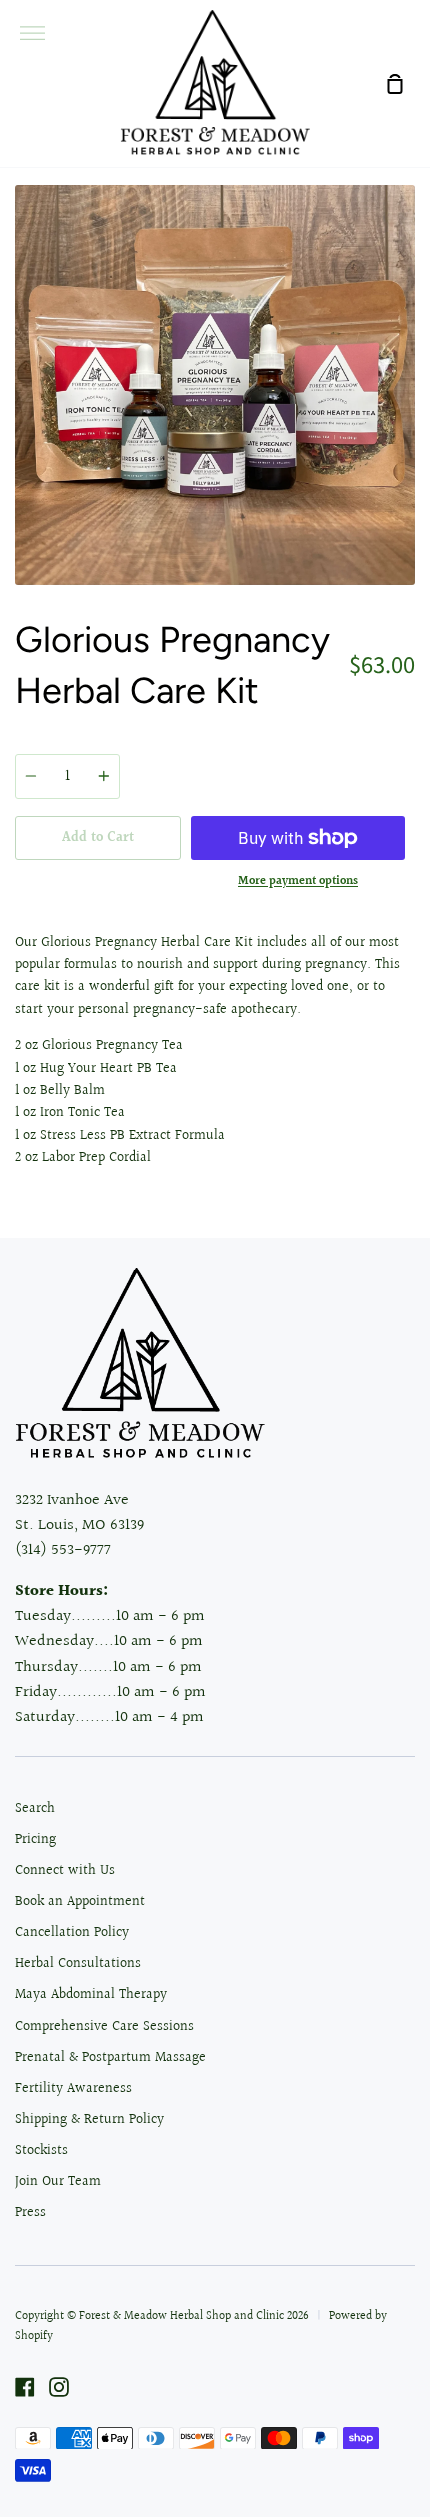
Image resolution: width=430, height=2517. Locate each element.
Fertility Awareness (73, 2089)
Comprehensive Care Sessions (104, 2027)
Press (30, 2213)
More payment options (298, 881)
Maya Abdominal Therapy (91, 1995)
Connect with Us (65, 1871)
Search (35, 1809)
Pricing (35, 1840)
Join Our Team (58, 2182)
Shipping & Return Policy (89, 2120)
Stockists (41, 2151)
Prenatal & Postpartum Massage (110, 2058)
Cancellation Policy (72, 1933)
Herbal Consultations (78, 1964)
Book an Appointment (80, 1902)
